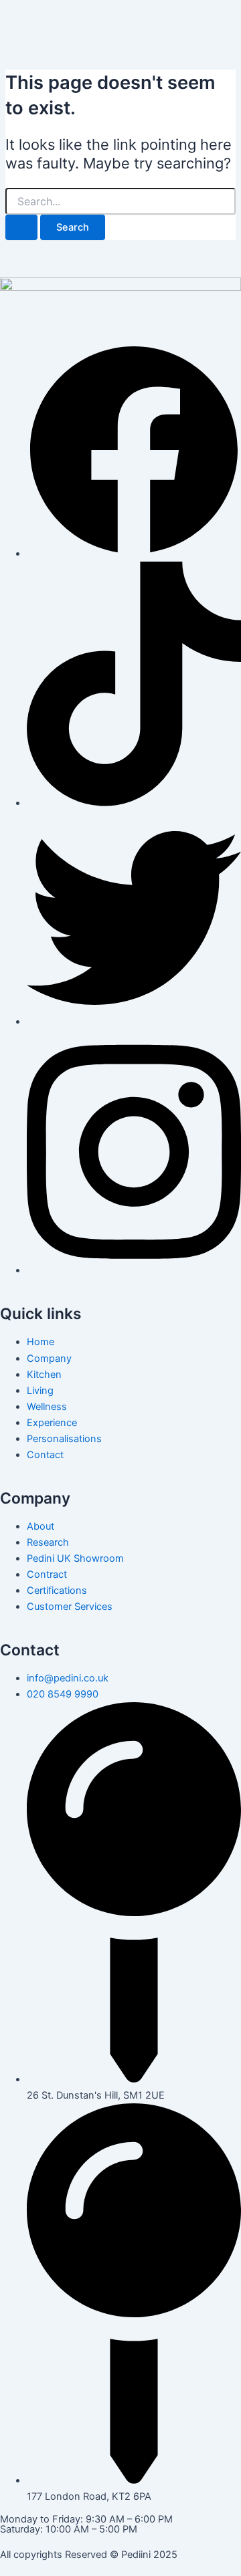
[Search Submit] (21, 228)
